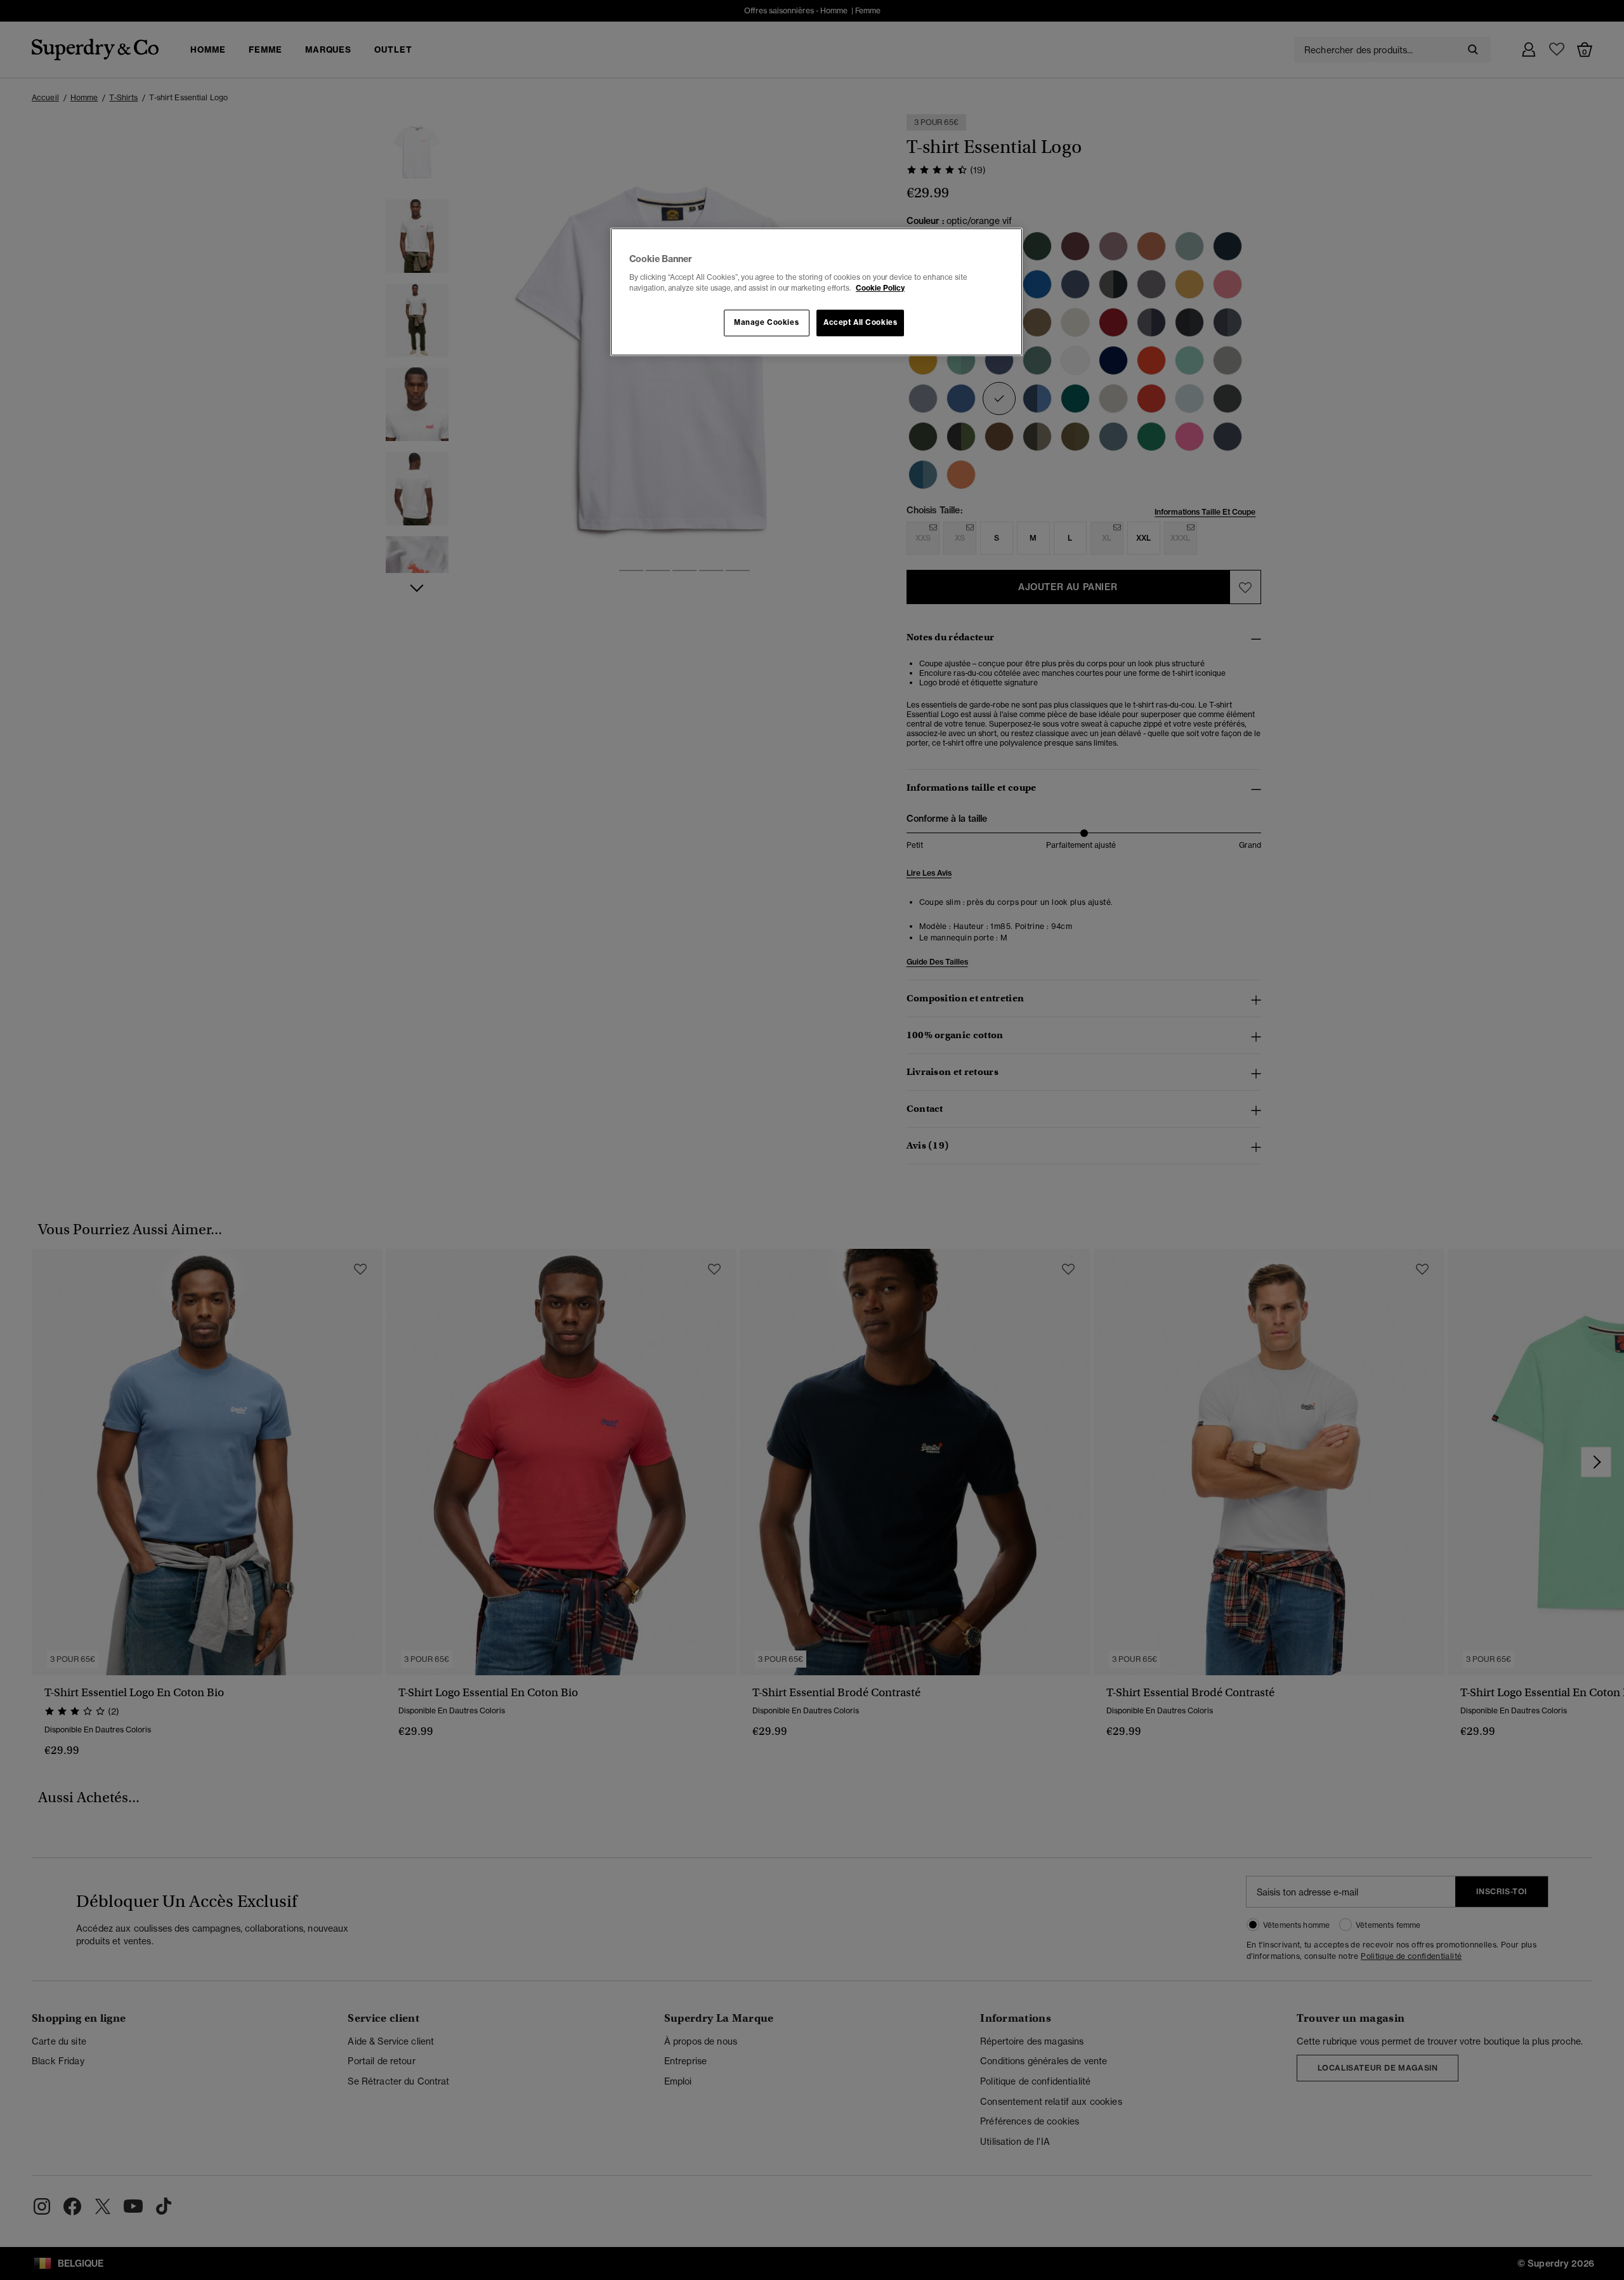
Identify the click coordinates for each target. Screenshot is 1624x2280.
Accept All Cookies (860, 322)
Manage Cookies (766, 322)
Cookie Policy (880, 288)
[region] (816, 292)
